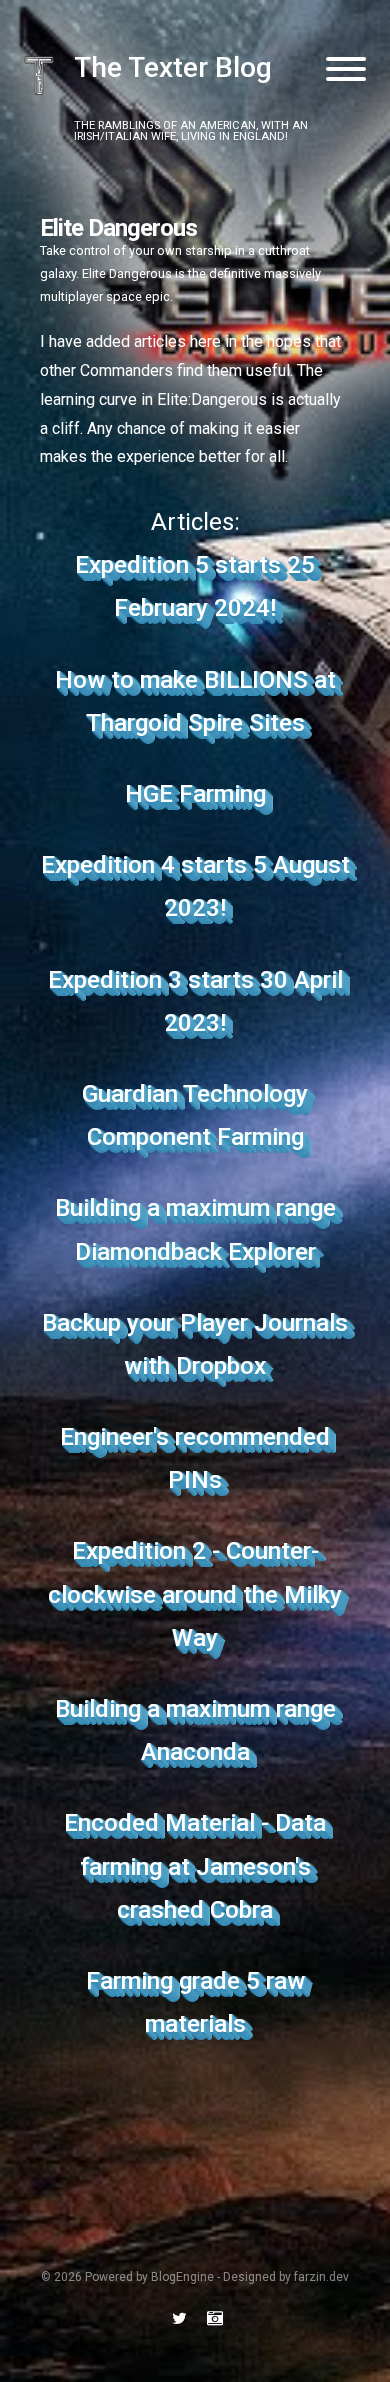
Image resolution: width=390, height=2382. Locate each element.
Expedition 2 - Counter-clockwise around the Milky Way (195, 1594)
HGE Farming (195, 794)
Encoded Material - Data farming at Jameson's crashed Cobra (195, 1866)
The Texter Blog (173, 68)
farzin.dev (321, 2277)
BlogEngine (182, 2277)
